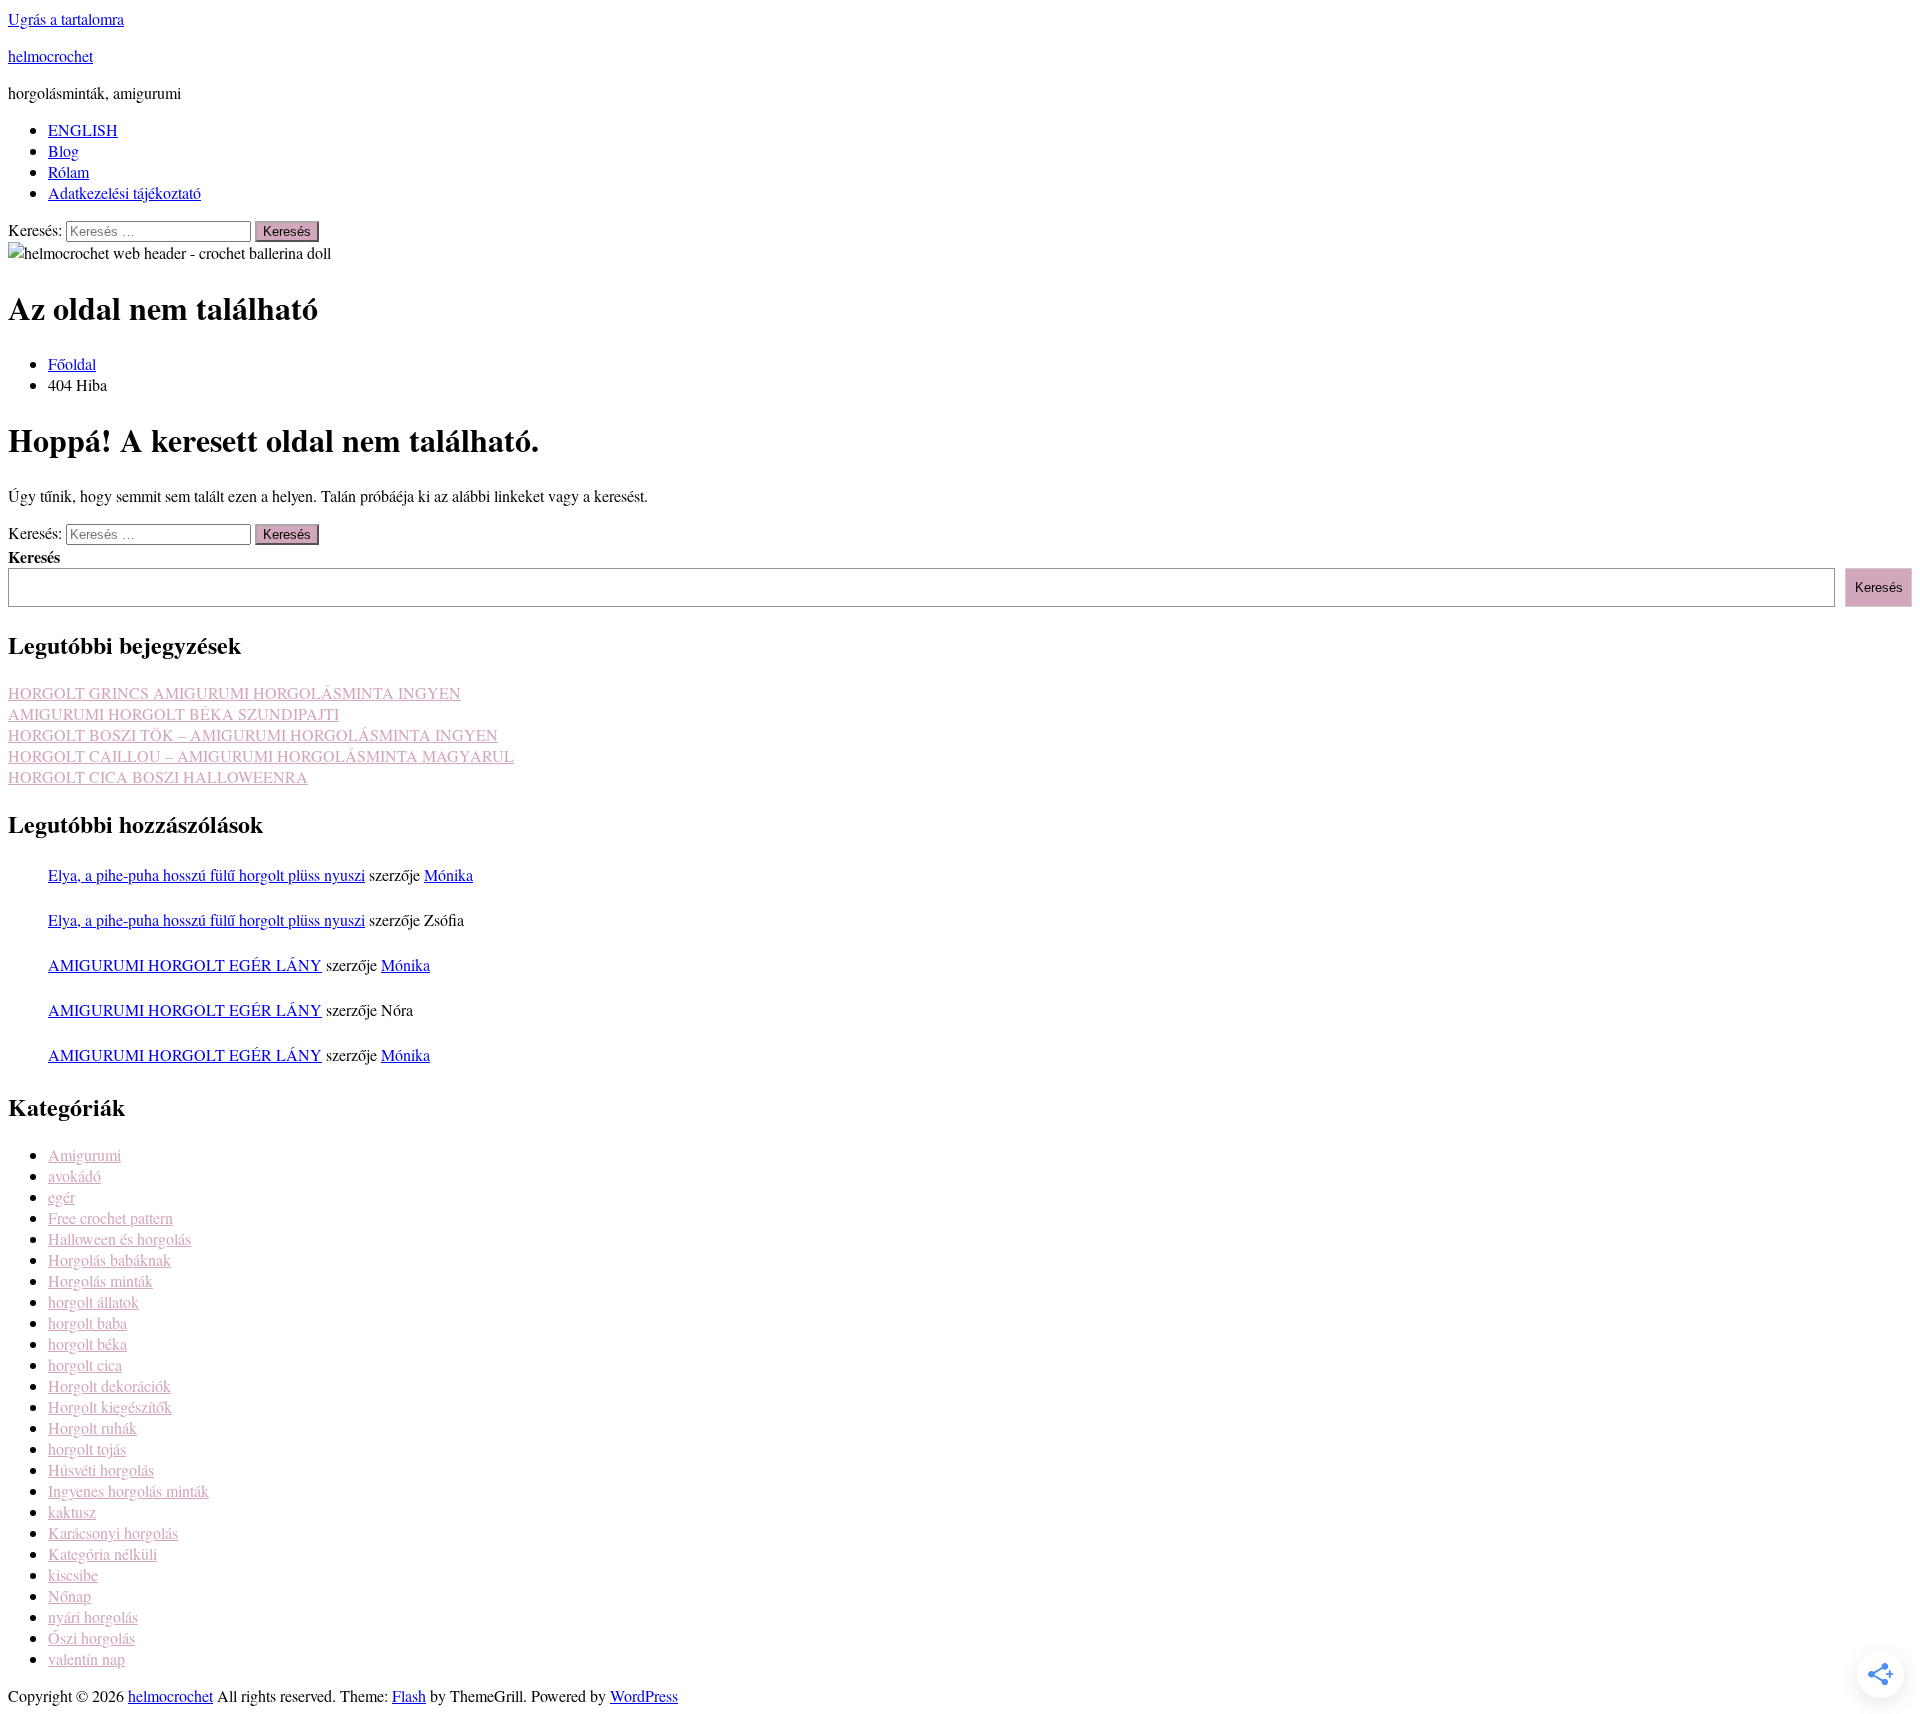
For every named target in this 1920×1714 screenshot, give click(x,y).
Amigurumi (84, 1154)
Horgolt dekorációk (109, 1385)
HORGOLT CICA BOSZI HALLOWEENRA (158, 776)
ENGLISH (83, 129)
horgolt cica (85, 1364)
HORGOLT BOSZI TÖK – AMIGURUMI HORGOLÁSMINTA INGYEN (253, 734)
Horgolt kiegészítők (110, 1406)
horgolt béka (87, 1343)
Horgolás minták (100, 1280)
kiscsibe (73, 1574)
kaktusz (72, 1511)
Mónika (448, 874)
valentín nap (86, 1658)
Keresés (34, 556)
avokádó (74, 1175)
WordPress (644, 1695)
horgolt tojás (87, 1448)
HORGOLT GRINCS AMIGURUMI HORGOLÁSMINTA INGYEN (234, 692)
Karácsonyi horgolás (113, 1532)
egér (61, 1196)
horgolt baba (87, 1322)
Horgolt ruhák (92, 1427)
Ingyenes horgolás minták (128, 1490)
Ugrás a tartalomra (66, 18)
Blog (63, 150)
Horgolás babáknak (109, 1259)
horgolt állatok (93, 1301)
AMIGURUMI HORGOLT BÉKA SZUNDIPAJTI (173, 713)
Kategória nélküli (102, 1553)
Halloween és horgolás (119, 1238)
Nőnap (69, 1595)
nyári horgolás (93, 1616)
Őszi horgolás (91, 1637)
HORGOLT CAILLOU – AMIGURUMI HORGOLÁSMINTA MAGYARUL (261, 755)
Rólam (68, 171)
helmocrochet (50, 55)
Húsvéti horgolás (101, 1469)
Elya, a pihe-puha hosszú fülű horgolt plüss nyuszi (206, 874)
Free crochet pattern (110, 1217)
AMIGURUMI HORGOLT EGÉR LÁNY (185, 964)
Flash (409, 1695)
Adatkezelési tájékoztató (124, 192)
